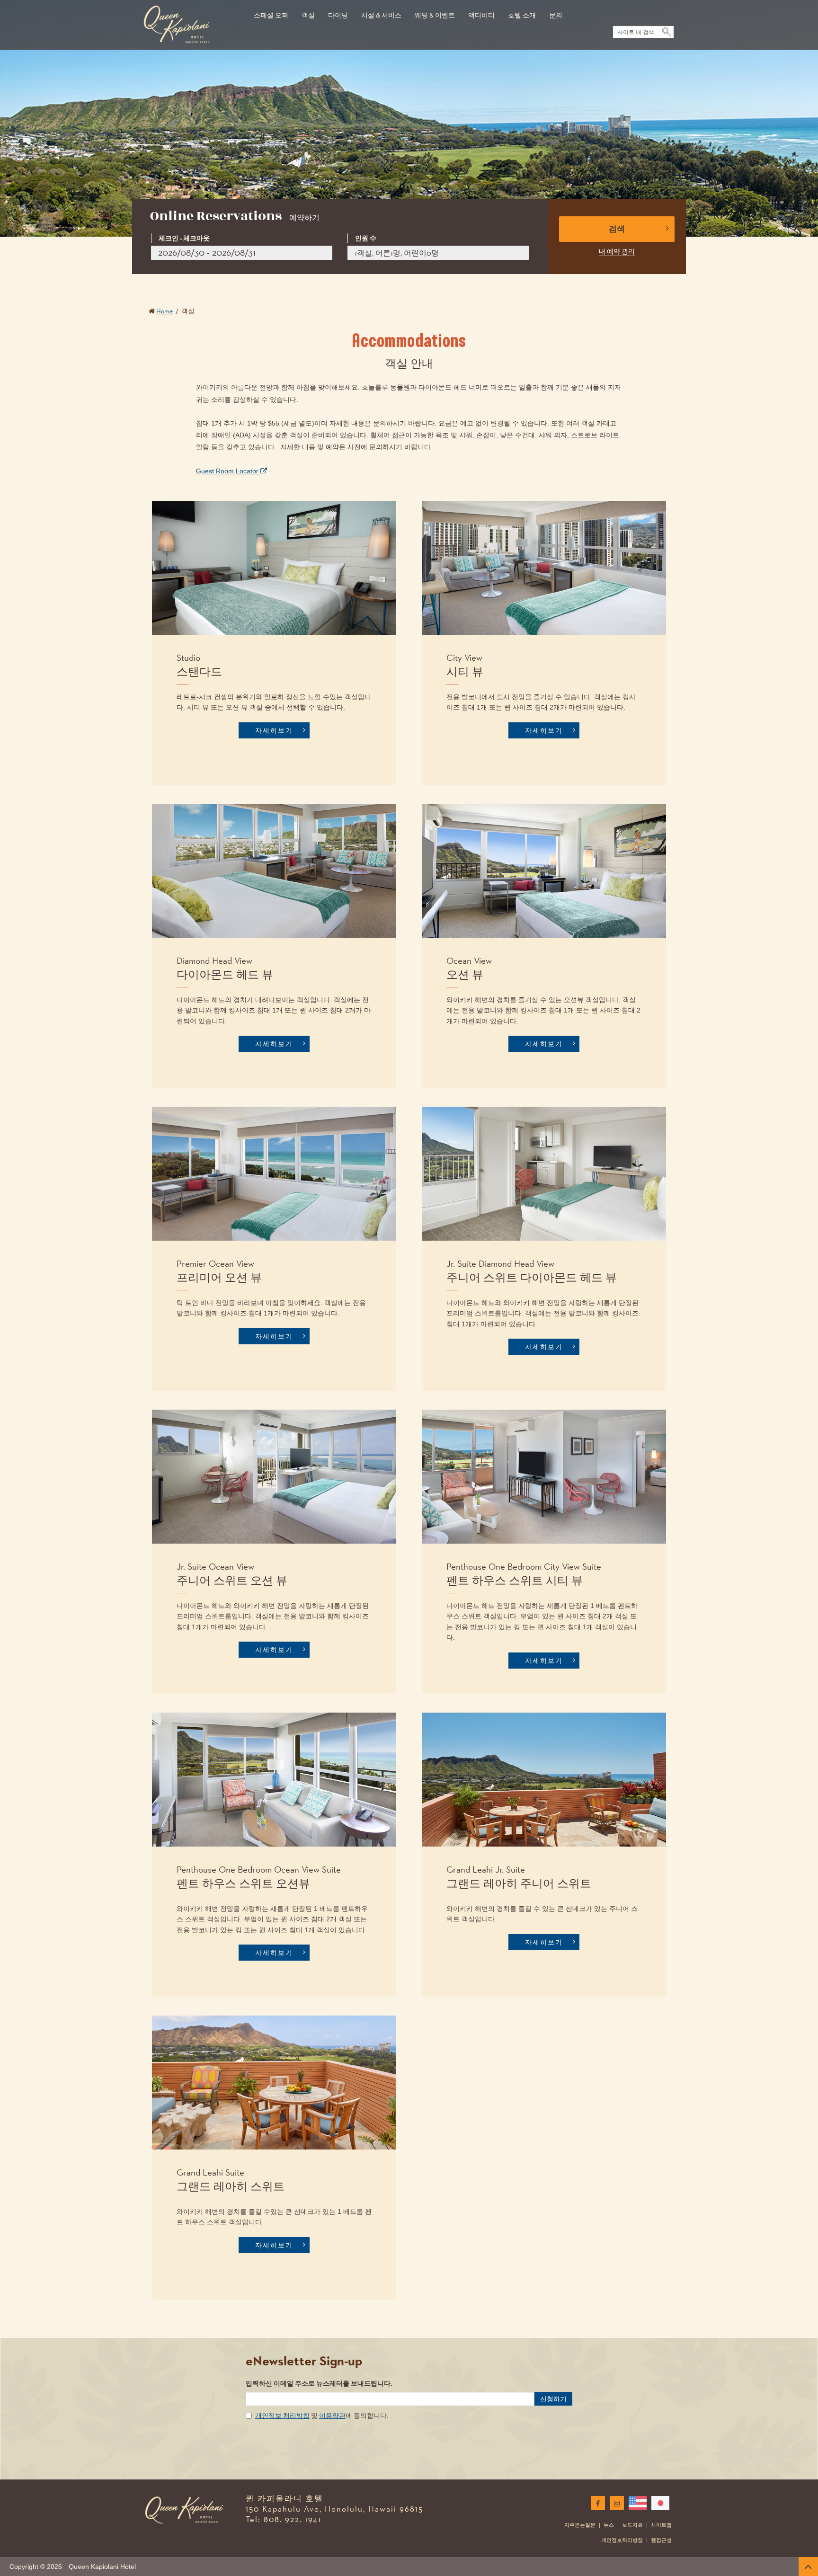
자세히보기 (274, 730)
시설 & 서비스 (381, 15)
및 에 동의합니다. (322, 2416)
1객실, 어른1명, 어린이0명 (397, 253)
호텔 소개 (522, 15)
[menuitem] (271, 10)
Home (164, 311)
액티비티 (481, 15)
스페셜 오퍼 (271, 15)
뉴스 (609, 2525)
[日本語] (658, 2503)
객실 (308, 15)
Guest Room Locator (228, 471)
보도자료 (632, 2525)
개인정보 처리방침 (282, 2416)
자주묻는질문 (580, 2525)
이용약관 (332, 2416)
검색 (617, 229)
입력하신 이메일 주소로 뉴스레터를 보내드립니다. (319, 2384)
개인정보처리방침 (622, 2540)
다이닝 (338, 15)
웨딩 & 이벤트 (435, 15)
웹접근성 (661, 2540)
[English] (636, 2503)
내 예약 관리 (617, 251)
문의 (556, 15)
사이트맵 (661, 2525)
